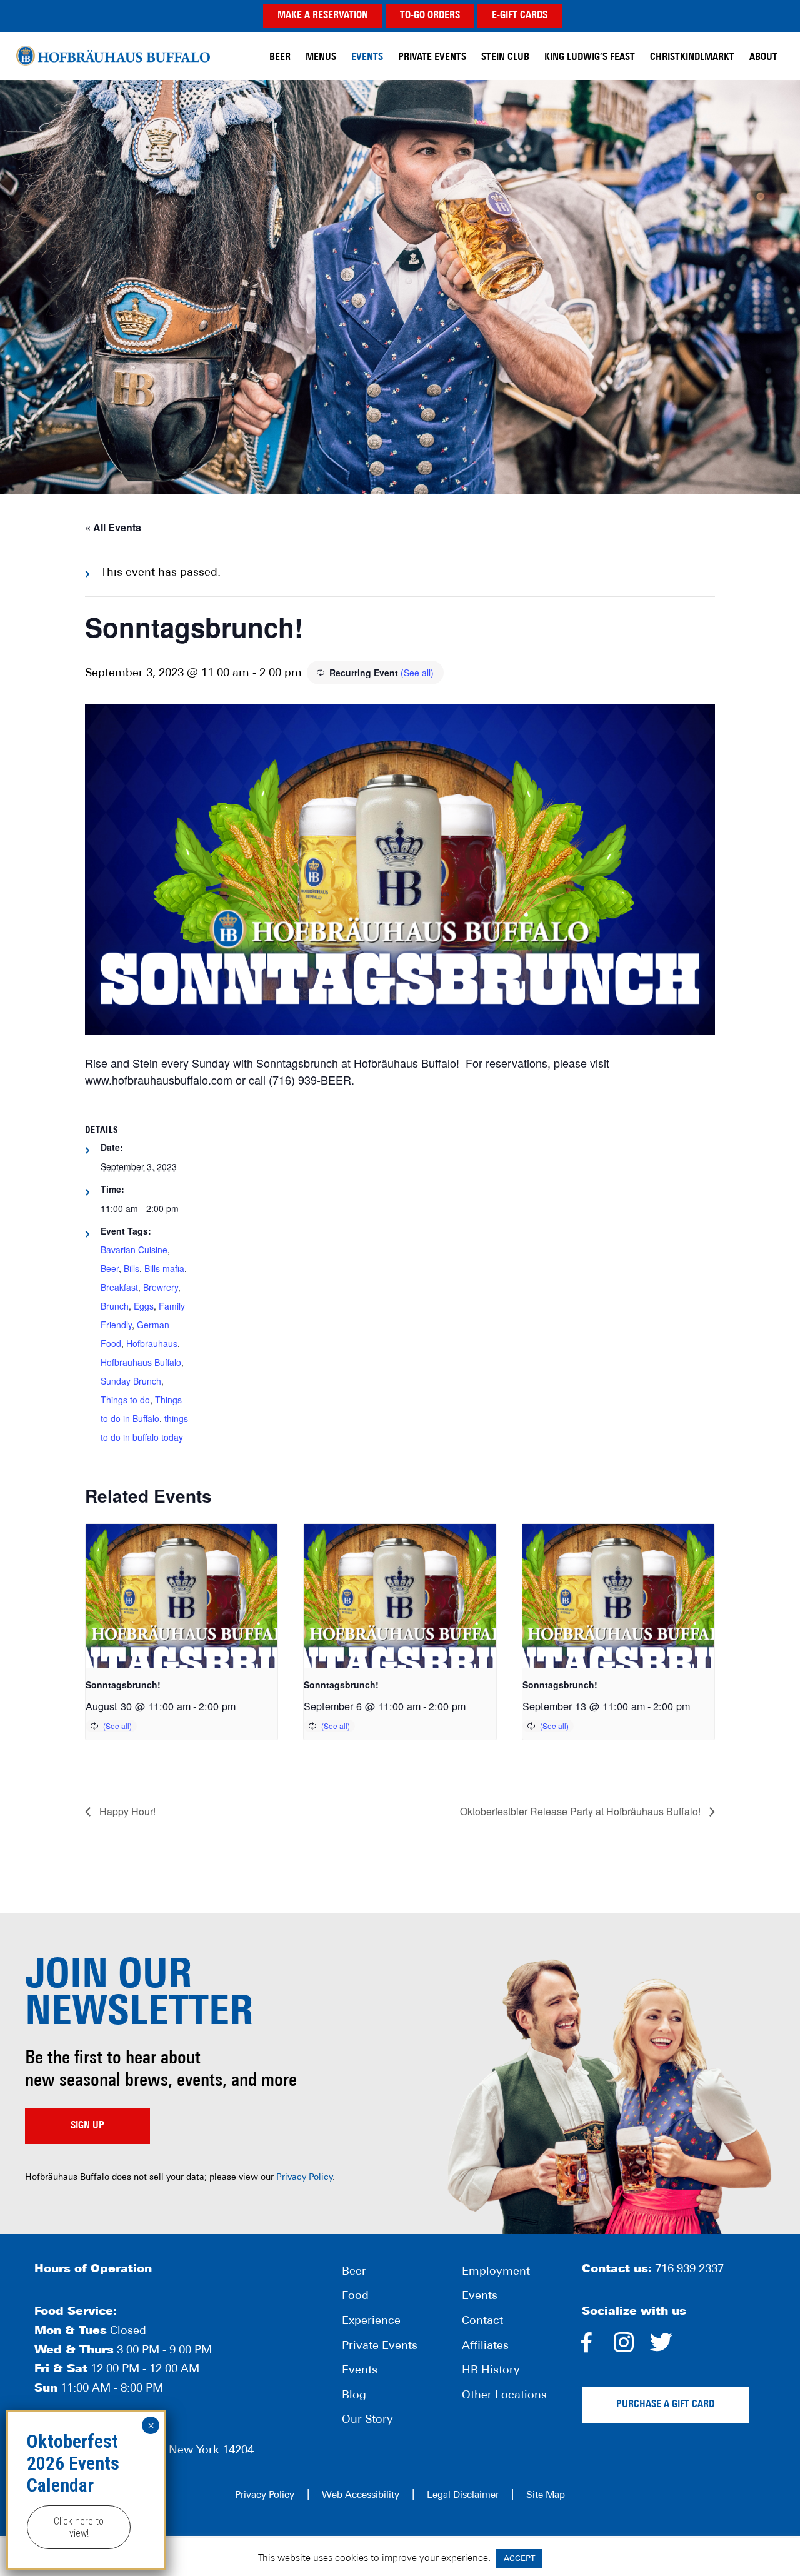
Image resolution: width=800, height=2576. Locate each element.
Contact (482, 2322)
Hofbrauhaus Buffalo (141, 1362)
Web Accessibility (361, 2496)
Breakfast (119, 1287)
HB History (491, 2371)
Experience (371, 2322)
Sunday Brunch (131, 1381)
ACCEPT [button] (519, 2559)
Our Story (367, 2421)
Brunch (115, 1306)
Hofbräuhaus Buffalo (113, 56)
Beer (110, 1268)
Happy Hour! (126, 1811)
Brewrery (161, 1287)
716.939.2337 (689, 2270)
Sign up (87, 2126)
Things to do (125, 1400)
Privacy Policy (304, 2178)
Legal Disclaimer (463, 2496)
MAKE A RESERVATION (323, 16)
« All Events (113, 527)
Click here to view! (79, 2527)
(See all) (417, 673)
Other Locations (504, 2396)
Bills (132, 1268)
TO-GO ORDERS (430, 16)
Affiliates (485, 2347)
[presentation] (182, 1596)
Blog (354, 2396)
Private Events (380, 2347)
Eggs (144, 1306)
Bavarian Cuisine (134, 1250)
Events (360, 2371)
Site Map (546, 2496)
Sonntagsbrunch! (123, 1685)
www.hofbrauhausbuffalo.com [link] (159, 1080)
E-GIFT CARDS (520, 16)
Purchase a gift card (665, 2405)
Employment (496, 2272)
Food (355, 2297)
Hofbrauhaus (152, 1343)
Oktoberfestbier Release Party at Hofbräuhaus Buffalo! (582, 1811)
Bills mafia (164, 1268)
